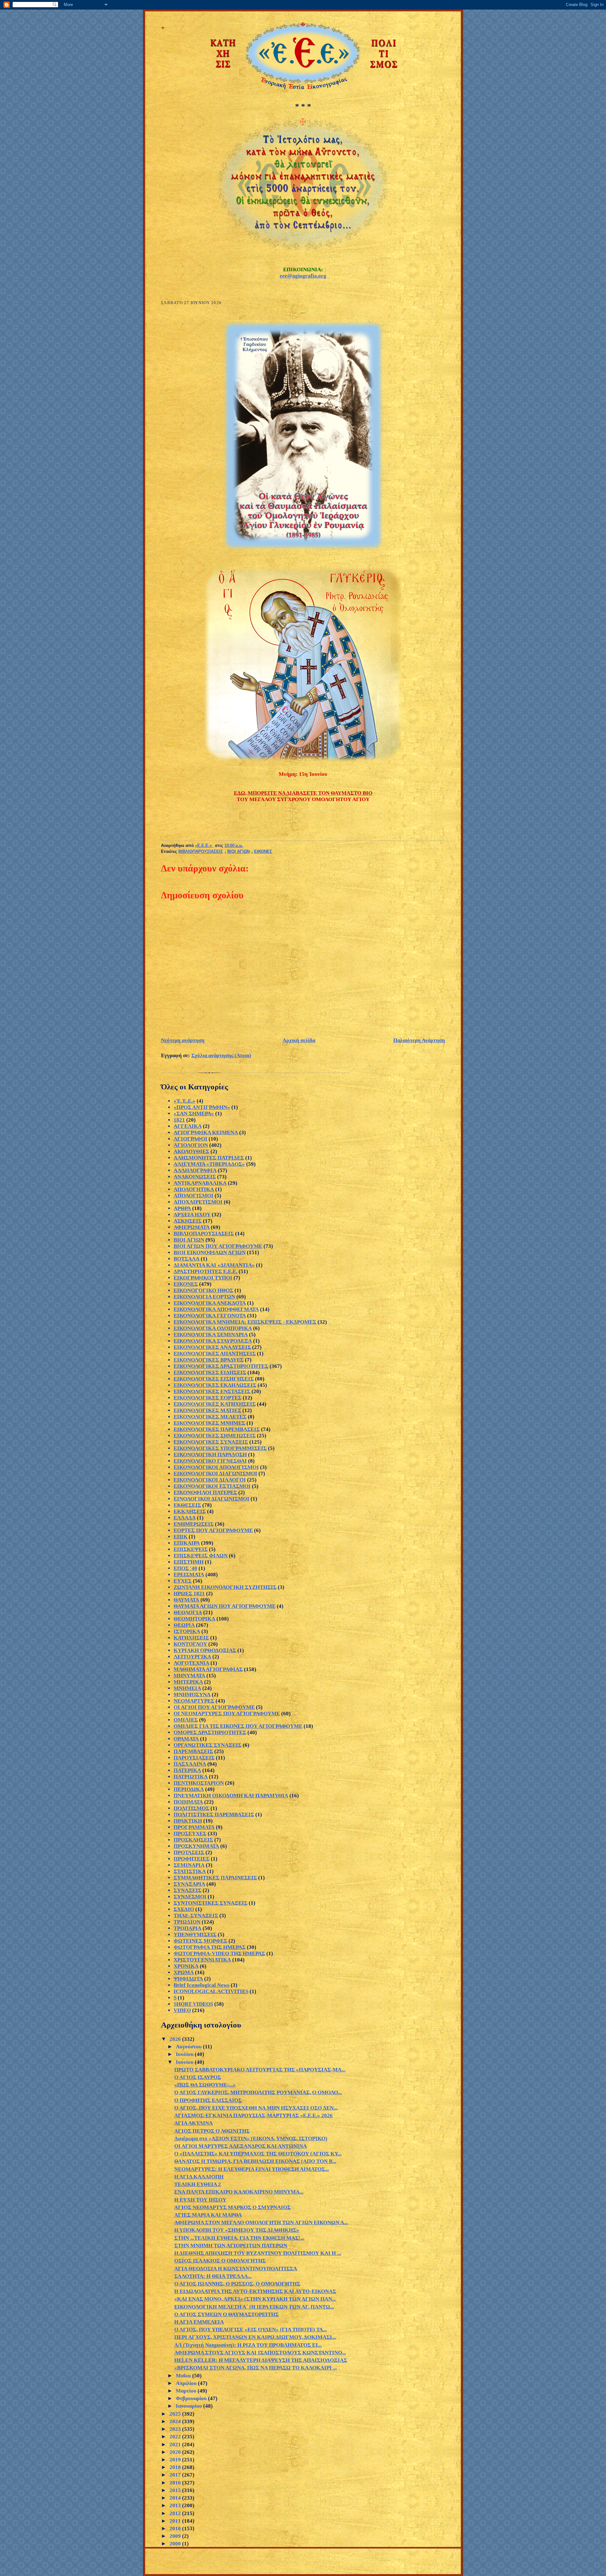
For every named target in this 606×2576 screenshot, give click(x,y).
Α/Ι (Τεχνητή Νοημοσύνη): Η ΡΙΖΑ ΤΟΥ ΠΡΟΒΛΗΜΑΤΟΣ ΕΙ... (248, 2345)
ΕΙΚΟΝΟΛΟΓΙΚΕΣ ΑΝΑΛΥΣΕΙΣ (212, 1347)
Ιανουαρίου (190, 2406)
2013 (176, 2505)
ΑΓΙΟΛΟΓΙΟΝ (191, 1145)
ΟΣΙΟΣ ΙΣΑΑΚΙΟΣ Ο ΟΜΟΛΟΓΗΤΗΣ (220, 2261)
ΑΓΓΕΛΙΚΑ (188, 1126)
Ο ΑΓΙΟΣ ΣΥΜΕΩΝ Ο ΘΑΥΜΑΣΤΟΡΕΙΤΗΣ (226, 2314)
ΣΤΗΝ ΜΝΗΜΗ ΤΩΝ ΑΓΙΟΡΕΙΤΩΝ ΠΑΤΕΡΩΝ (231, 2246)
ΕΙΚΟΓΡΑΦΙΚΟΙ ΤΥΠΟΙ (203, 1278)
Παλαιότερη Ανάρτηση (419, 1040)
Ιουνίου (185, 2062)
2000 (176, 2544)
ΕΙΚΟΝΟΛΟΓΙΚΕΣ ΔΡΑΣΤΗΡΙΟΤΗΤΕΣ (221, 1366)
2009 (176, 2536)
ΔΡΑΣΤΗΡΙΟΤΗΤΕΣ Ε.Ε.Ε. (205, 1271)
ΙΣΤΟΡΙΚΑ (187, 1631)
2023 (176, 2429)
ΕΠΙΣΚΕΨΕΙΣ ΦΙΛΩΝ (201, 1556)
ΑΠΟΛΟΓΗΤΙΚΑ (194, 1189)
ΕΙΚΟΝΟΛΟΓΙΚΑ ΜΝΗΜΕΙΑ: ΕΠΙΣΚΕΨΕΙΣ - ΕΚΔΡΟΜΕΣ (245, 1322)
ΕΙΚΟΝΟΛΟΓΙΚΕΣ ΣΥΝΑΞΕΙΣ (211, 1442)
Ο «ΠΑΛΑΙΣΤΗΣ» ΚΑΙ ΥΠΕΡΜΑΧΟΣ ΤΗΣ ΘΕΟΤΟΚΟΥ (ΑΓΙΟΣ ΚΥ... (258, 2154)
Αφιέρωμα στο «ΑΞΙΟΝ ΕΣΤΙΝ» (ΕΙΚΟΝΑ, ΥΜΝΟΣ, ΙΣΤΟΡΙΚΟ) (251, 2139)
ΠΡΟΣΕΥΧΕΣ (190, 1833)
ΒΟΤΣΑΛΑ (187, 1259)
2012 (176, 2513)
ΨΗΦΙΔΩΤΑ (188, 1979)
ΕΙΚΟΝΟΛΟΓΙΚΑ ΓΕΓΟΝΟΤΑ (210, 1316)
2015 (176, 2490)
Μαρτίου (187, 2391)
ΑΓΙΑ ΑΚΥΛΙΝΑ (193, 2123)
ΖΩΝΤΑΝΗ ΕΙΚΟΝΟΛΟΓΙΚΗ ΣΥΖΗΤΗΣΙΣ (225, 1587)
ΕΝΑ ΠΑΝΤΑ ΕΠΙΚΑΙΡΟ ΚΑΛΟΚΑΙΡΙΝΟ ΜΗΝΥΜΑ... (239, 2192)
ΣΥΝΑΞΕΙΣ (187, 1890)
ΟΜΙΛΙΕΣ (186, 1720)
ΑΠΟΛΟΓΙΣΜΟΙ (193, 1196)
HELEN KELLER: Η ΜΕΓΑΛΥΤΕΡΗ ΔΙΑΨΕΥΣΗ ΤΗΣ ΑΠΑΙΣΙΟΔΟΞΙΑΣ (261, 2360)
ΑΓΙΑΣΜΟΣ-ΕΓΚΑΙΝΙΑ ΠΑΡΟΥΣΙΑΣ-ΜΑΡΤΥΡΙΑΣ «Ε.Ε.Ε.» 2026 (253, 2115)
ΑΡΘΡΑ (182, 1208)
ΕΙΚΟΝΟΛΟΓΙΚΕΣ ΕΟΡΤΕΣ (208, 1398)
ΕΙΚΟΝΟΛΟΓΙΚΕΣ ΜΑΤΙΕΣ (207, 1410)
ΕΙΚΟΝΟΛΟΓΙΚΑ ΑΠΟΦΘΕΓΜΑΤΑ (216, 1309)
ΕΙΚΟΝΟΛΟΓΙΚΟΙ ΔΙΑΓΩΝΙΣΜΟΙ (215, 1474)
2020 (176, 2452)
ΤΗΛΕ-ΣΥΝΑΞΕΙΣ (196, 1916)
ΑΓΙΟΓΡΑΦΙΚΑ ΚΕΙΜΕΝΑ (206, 1132)
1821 (179, 1120)
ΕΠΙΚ (181, 1537)
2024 (176, 2421)
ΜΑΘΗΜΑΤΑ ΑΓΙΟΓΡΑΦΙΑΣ (208, 1669)
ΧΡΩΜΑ (184, 1972)
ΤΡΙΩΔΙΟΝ (187, 1922)
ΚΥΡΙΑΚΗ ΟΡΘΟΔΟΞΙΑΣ (205, 1650)
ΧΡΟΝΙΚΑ (186, 1966)
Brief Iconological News (202, 1985)
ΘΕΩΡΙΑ (184, 1625)
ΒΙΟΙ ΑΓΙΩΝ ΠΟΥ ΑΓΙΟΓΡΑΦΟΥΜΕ (218, 1246)
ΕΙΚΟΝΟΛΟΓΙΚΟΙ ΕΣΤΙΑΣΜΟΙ (212, 1486)
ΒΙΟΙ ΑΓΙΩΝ (238, 852)
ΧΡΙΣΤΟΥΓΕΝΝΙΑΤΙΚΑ (202, 1960)
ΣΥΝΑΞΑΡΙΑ (189, 1884)
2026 (176, 2039)
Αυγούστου (189, 2047)
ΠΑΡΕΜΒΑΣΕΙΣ (193, 1751)
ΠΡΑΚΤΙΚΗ (188, 1821)
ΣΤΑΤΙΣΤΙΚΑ (190, 1871)
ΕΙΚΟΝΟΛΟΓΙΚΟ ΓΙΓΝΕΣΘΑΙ (210, 1461)
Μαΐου (184, 2376)
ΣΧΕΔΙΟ (184, 1909)
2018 (176, 2467)
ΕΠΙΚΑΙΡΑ (187, 1543)
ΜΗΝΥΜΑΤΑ (189, 1676)
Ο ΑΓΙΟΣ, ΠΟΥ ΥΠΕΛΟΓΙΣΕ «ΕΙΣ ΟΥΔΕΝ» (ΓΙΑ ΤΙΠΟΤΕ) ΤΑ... (250, 2330)
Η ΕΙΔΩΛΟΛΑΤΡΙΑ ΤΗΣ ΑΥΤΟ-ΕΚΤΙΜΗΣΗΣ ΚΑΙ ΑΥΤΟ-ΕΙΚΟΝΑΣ (255, 2291)
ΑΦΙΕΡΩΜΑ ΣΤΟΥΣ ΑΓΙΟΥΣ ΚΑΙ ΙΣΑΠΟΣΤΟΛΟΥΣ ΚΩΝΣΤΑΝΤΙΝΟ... (260, 2353)
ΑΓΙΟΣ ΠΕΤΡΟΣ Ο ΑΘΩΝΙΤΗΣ (212, 2131)
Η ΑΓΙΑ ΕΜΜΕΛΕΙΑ (199, 2322)
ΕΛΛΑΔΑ (185, 1518)
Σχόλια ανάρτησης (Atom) (221, 1055)
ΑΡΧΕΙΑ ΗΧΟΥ (192, 1215)
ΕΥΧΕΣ (183, 1581)
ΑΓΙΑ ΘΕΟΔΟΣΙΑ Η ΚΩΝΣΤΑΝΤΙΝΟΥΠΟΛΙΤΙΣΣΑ (236, 2269)
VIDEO (182, 2010)
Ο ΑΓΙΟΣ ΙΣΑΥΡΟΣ (198, 2077)
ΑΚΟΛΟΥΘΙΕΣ (191, 1151)
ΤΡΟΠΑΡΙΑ (187, 1928)
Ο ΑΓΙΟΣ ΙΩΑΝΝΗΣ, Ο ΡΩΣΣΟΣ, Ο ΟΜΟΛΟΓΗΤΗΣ (237, 2284)
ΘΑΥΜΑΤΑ (186, 1600)
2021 (176, 2444)
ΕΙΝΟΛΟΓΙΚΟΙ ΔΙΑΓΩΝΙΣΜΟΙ (211, 1499)
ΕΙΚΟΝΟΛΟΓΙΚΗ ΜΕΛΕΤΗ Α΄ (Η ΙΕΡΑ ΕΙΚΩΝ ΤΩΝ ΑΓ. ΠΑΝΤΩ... (254, 2307)
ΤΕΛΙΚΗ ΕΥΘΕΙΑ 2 (198, 2184)
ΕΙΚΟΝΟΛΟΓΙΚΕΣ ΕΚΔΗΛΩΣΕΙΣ (215, 1385)
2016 (176, 2483)
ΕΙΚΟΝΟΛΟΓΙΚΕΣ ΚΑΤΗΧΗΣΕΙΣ (215, 1404)
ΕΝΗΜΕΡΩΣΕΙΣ (194, 1524)
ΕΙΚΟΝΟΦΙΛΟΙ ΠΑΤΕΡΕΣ (205, 1492)
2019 (176, 2460)
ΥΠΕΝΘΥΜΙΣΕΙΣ (195, 1935)
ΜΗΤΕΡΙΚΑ (188, 1682)
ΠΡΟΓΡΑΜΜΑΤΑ (194, 1827)
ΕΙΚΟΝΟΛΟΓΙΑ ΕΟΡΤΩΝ (204, 1297)
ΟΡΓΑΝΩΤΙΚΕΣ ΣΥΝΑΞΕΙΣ (208, 1745)
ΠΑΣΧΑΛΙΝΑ (190, 1764)
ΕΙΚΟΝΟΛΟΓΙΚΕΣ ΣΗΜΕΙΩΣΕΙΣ (215, 1436)
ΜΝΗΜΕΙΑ (187, 1688)
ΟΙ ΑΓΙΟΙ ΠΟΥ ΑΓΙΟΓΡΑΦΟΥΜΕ (214, 1707)
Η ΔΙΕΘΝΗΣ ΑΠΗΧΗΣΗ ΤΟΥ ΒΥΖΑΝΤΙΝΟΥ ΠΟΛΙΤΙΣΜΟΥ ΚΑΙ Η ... (258, 2253)
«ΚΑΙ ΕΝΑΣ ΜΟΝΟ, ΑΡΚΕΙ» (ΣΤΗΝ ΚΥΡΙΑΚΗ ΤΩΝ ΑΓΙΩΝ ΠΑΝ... (255, 2299)
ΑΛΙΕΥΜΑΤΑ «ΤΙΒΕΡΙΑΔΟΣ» (209, 1164)
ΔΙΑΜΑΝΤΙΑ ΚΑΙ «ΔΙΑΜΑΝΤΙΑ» (214, 1265)
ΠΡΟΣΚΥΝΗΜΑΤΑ (196, 1846)
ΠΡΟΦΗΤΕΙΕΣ (192, 1859)
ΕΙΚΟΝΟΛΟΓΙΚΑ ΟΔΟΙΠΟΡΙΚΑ (213, 1328)
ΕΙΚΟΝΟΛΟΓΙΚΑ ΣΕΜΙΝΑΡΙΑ (211, 1335)
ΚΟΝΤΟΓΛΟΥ (190, 1644)
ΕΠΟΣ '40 (185, 1568)
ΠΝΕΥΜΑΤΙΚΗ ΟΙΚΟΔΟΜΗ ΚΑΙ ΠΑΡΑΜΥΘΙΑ (231, 1796)
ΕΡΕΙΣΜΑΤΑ (189, 1575)
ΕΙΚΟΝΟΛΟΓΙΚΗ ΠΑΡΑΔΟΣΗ (210, 1455)
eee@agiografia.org (303, 276)
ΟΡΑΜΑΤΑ (186, 1739)
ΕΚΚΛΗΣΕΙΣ (190, 1511)
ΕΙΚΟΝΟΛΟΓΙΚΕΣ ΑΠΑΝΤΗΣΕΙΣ (215, 1354)
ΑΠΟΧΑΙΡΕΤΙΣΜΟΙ (198, 1202)
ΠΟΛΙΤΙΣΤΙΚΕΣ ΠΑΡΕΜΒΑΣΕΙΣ (214, 1815)
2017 (176, 2475)
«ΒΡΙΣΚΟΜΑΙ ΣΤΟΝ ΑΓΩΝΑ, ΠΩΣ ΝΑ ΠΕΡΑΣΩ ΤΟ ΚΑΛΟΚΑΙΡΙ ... (255, 2368)
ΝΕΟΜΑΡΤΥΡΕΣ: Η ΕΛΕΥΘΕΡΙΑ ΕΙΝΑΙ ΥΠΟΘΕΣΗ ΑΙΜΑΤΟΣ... (252, 2169)
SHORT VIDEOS (193, 2004)
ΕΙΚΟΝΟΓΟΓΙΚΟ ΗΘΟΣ (203, 1290)
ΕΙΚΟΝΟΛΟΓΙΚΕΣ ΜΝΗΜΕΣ (209, 1423)
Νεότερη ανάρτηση (183, 1040)
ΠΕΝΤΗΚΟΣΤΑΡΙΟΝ (199, 1783)
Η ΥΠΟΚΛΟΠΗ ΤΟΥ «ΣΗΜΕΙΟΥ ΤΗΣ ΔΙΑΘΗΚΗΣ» (237, 2230)
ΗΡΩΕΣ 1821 (189, 1594)
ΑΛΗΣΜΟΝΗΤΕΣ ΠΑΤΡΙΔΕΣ (209, 1158)
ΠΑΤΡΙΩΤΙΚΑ (191, 1777)
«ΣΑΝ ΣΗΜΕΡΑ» (194, 1114)
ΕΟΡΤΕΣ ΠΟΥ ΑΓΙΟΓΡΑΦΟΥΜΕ (213, 1530)
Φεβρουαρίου (192, 2398)
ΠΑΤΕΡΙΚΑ (187, 1770)
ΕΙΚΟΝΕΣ (263, 852)
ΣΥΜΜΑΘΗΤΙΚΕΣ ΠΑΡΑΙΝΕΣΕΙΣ (215, 1878)
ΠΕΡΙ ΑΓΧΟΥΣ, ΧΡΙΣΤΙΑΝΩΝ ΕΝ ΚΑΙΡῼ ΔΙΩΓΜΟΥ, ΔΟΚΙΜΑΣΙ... (255, 2337)
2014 (176, 2498)
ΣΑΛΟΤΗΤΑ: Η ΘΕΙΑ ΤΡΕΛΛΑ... (213, 2276)
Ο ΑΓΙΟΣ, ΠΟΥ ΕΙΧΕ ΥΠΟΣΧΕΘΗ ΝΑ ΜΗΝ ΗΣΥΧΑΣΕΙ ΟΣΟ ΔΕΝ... (256, 2108)
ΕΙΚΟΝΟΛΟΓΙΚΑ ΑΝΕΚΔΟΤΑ (210, 1303)
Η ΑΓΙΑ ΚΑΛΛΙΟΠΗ (199, 2177)
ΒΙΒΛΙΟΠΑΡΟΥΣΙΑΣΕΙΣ (201, 852)
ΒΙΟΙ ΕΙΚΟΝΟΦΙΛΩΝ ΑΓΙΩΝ (210, 1252)
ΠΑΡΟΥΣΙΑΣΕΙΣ (194, 1758)
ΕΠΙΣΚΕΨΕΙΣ (191, 1549)
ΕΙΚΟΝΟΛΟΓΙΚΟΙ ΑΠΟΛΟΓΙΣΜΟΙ (216, 1467)
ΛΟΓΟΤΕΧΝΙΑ (191, 1663)
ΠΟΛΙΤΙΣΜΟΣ (191, 1808)
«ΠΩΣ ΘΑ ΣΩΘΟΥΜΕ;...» (205, 2085)
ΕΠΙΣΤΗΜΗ (189, 1562)
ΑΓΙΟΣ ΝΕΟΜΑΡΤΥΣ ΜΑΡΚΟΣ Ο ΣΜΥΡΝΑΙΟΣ (232, 2207)
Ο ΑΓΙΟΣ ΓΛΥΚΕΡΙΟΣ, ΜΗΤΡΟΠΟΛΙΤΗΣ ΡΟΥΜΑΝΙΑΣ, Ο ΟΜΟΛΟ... (258, 2092)
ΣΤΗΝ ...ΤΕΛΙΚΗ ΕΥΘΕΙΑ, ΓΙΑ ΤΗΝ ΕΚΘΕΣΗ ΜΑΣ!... (239, 2238)
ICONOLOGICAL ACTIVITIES (211, 1991)
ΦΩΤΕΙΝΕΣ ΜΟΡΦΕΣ (200, 1941)
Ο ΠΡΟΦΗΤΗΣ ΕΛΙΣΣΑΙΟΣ (208, 2100)
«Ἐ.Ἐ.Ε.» (184, 1101)
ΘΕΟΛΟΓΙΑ (188, 1612)
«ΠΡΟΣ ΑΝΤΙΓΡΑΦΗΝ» (202, 1107)
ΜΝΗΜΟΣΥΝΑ (192, 1695)
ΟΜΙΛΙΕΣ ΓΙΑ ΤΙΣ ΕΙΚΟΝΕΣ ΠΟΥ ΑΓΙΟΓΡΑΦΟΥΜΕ (238, 1726)
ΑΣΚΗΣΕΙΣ (188, 1221)
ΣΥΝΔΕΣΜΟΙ (190, 1897)
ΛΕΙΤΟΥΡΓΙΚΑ (192, 1657)
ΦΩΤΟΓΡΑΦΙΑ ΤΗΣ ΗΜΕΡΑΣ (210, 1947)
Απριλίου (187, 2383)
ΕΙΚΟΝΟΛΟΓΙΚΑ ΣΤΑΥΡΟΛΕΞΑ (213, 1341)
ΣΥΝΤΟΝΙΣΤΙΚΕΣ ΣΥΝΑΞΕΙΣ (211, 1903)
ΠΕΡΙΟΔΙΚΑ (189, 1789)
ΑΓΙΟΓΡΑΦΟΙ (190, 1139)
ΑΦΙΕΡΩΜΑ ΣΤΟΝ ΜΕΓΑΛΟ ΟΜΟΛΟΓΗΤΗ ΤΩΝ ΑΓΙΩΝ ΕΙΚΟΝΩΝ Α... (261, 2223)
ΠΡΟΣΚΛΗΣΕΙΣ (193, 1840)
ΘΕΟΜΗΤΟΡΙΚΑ (194, 1619)
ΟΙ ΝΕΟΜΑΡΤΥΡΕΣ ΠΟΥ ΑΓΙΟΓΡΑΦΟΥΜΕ (227, 1713)
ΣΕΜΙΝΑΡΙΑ (189, 1865)
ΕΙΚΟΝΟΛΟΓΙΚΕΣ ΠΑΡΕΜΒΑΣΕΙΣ (217, 1429)
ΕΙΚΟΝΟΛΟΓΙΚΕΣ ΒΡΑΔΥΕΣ (209, 1360)
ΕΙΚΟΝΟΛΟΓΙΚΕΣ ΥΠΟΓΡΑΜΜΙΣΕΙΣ (220, 1448)
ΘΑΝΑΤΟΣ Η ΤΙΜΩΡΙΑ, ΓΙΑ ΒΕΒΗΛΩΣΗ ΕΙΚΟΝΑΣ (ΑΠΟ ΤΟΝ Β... (255, 2161)
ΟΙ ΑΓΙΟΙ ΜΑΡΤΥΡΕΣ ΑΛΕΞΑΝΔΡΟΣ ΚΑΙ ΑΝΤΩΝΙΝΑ (241, 2146)
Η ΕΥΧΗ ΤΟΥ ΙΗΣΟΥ (200, 2200)
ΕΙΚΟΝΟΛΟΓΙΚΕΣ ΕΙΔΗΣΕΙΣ (210, 1372)
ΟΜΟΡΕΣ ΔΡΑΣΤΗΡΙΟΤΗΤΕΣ (210, 1732)
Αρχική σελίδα (299, 1040)
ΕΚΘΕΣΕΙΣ (187, 1505)
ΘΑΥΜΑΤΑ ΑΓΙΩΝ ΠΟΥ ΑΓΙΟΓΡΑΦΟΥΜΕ (225, 1606)
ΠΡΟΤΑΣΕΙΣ (189, 1852)
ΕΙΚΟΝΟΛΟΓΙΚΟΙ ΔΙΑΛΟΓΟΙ (210, 1480)
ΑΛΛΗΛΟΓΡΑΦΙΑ (195, 1170)
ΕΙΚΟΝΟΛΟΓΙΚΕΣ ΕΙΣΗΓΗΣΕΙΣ (214, 1379)
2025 (176, 2414)
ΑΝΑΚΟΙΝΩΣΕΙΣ (195, 1177)
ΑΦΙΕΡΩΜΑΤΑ (192, 1227)
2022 (176, 2437)
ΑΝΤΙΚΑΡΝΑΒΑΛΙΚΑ (200, 1183)
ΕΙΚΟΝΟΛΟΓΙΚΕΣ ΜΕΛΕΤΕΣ (210, 1417)
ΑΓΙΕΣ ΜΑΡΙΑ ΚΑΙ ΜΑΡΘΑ (208, 2215)
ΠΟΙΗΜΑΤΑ (188, 1802)
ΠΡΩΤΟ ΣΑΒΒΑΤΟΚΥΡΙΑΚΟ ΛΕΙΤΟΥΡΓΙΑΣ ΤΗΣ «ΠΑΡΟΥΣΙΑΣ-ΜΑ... (260, 2070)
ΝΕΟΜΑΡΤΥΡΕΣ (194, 1701)
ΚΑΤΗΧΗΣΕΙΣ (191, 1638)
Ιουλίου (185, 2054)
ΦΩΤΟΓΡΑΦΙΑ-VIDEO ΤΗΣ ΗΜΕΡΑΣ (219, 1953)
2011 (176, 2521)
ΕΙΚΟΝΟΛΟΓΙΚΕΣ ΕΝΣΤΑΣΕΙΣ (212, 1391)
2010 (176, 2528)
